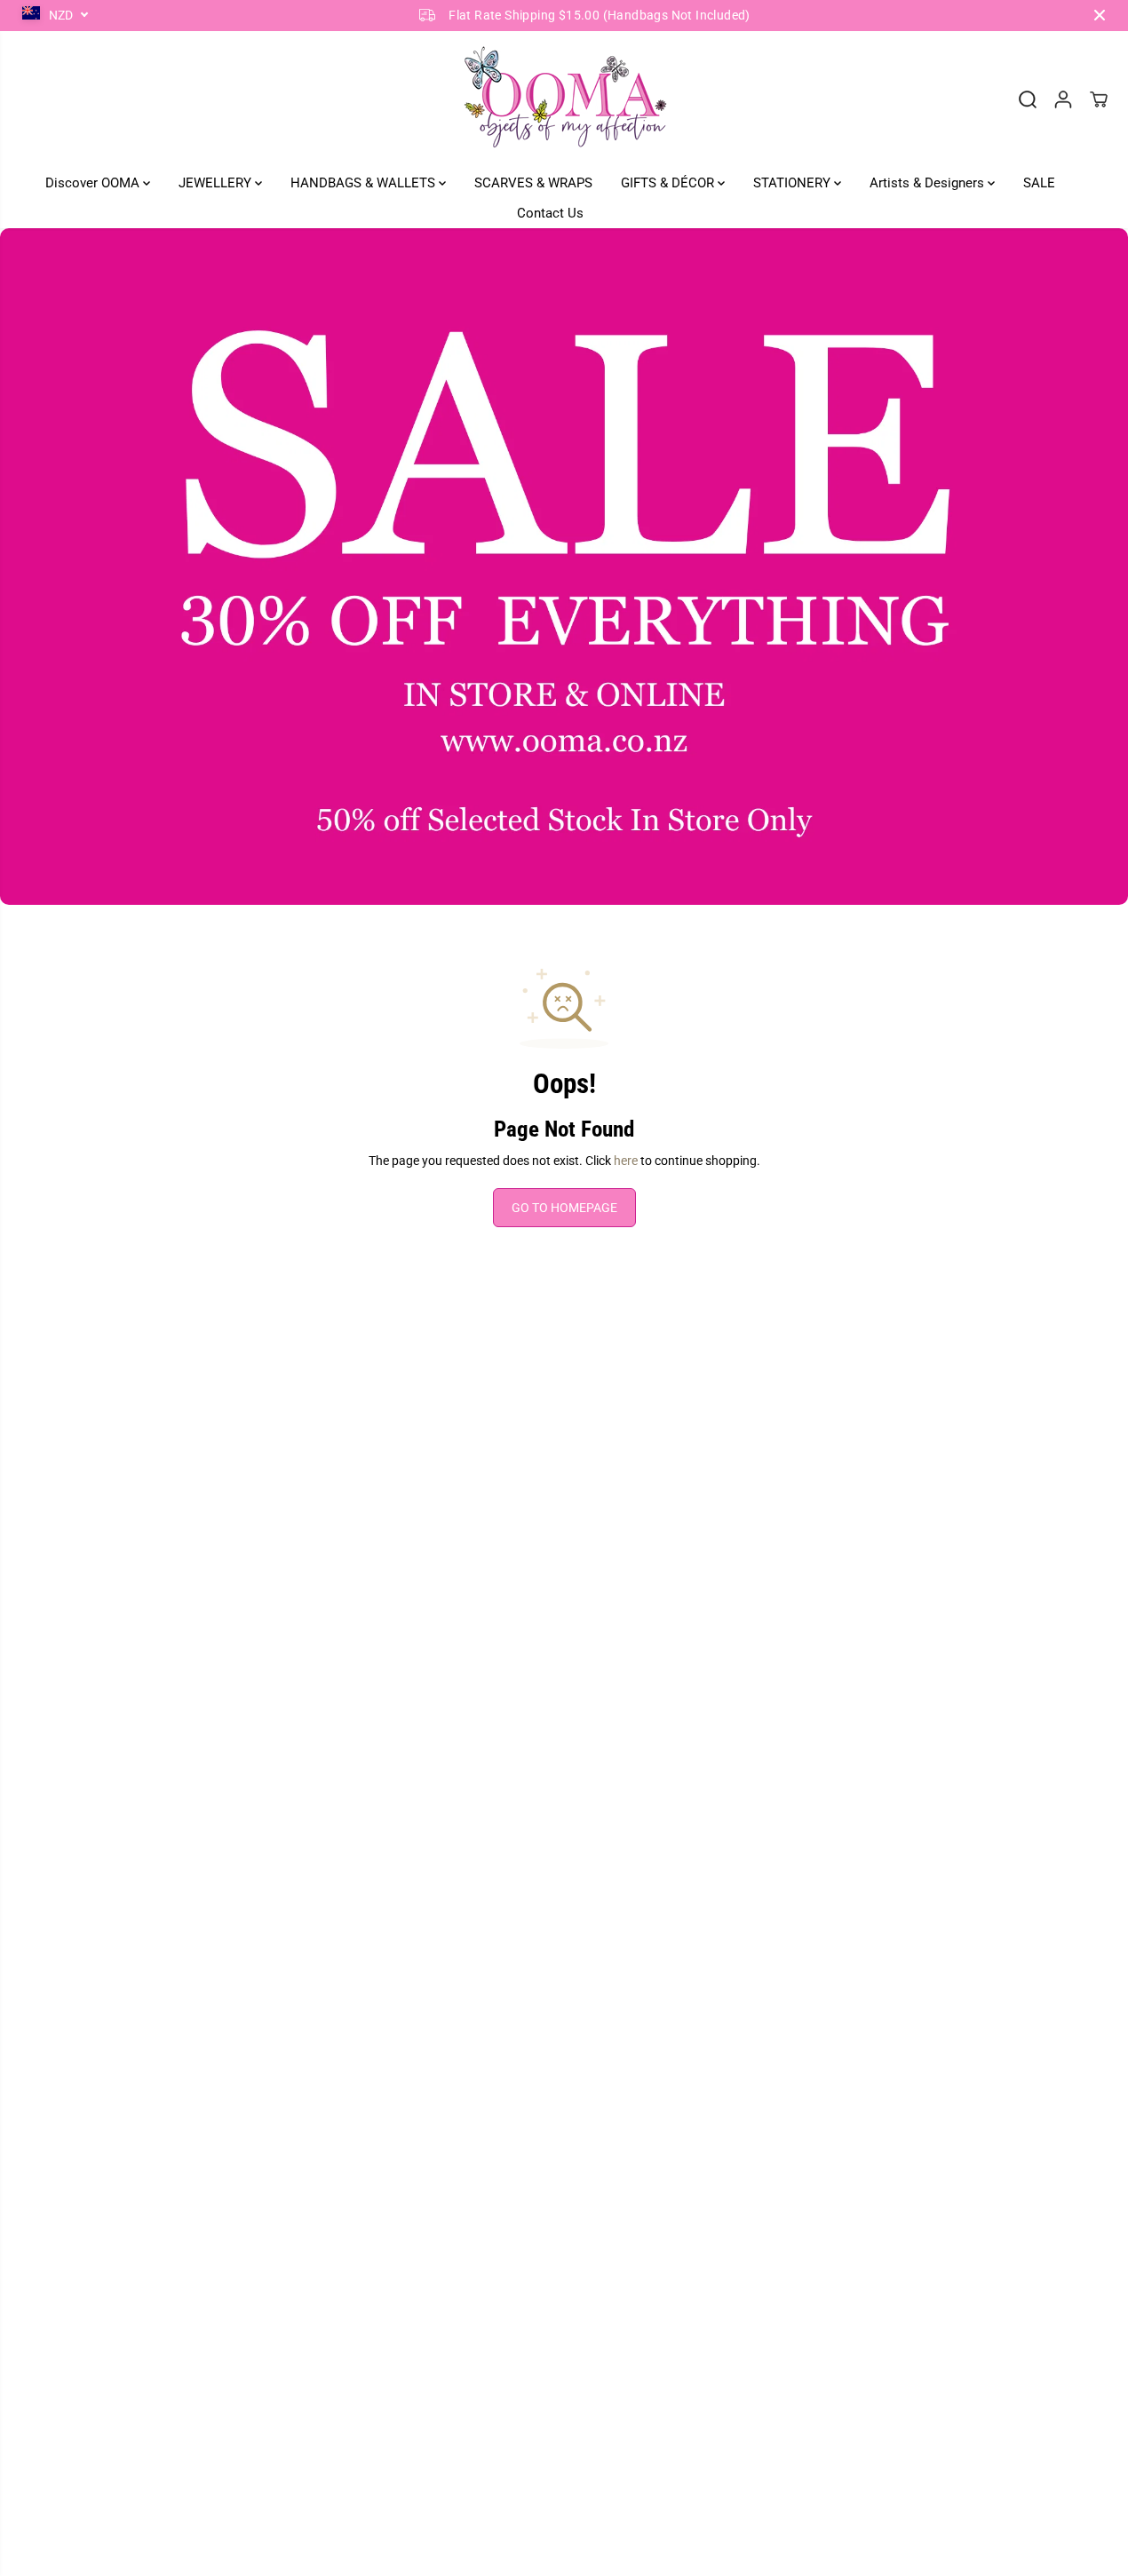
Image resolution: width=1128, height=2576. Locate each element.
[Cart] (1099, 99)
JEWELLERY (217, 183)
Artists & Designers (929, 183)
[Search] (1028, 99)
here (626, 1161)
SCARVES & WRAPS (533, 183)
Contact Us (550, 213)
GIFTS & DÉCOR (669, 183)
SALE (1039, 183)
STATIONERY (794, 183)
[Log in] (1063, 99)
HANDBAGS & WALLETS (365, 183)
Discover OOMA (94, 183)
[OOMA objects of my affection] (564, 99)
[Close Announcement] (1100, 15)
